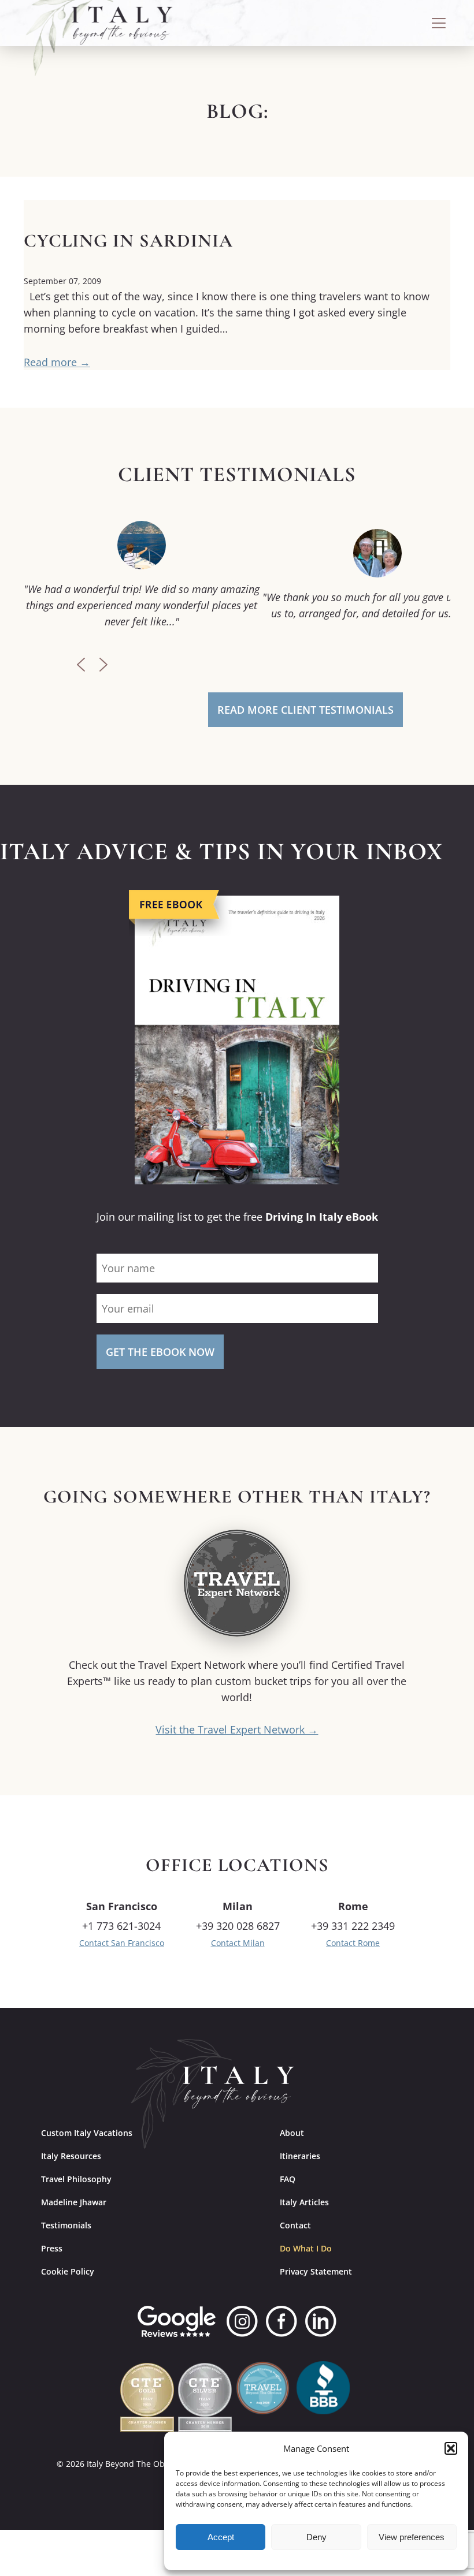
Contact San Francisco (122, 1943)
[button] (451, 2448)
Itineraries (300, 2156)
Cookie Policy (68, 2271)
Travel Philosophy (76, 2179)
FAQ (288, 2179)
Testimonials (66, 2225)
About (292, 2133)
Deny (316, 2537)
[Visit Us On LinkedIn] (321, 2321)
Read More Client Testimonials (305, 710)
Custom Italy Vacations (87, 2133)
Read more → (57, 362)
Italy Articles (304, 2202)
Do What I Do (306, 2248)
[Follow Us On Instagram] (242, 2321)
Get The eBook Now (160, 1352)
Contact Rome (353, 1943)
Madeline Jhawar (74, 2202)
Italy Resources (71, 2156)
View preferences (412, 2537)
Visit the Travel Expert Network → (237, 1729)
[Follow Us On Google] (177, 2321)
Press (52, 2248)
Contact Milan (238, 1943)
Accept (221, 2537)
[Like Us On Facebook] (282, 2321)
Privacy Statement (316, 2271)
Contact (295, 2225)
